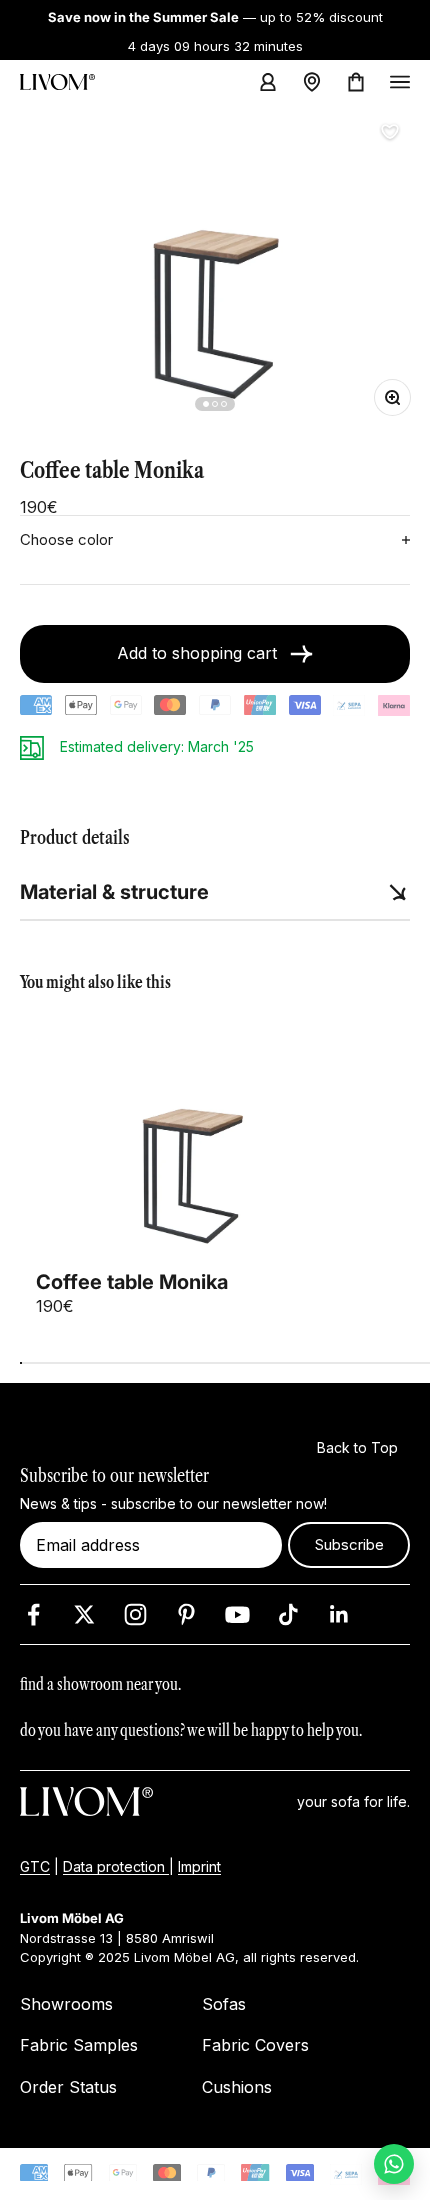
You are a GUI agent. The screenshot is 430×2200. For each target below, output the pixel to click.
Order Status (68, 2086)
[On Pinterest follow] (186, 1613)
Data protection (116, 1866)
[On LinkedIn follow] (339, 1613)
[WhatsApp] (394, 2164)
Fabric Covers (255, 2045)
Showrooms (66, 2003)
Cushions (237, 2086)
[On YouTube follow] (237, 1613)
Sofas (224, 2003)
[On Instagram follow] (135, 1613)
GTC (35, 1866)
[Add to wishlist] (390, 132)
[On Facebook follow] (33, 1613)
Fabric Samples (79, 2045)
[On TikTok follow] (288, 1613)
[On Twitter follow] (84, 1613)
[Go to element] (206, 404)
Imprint (199, 1866)
